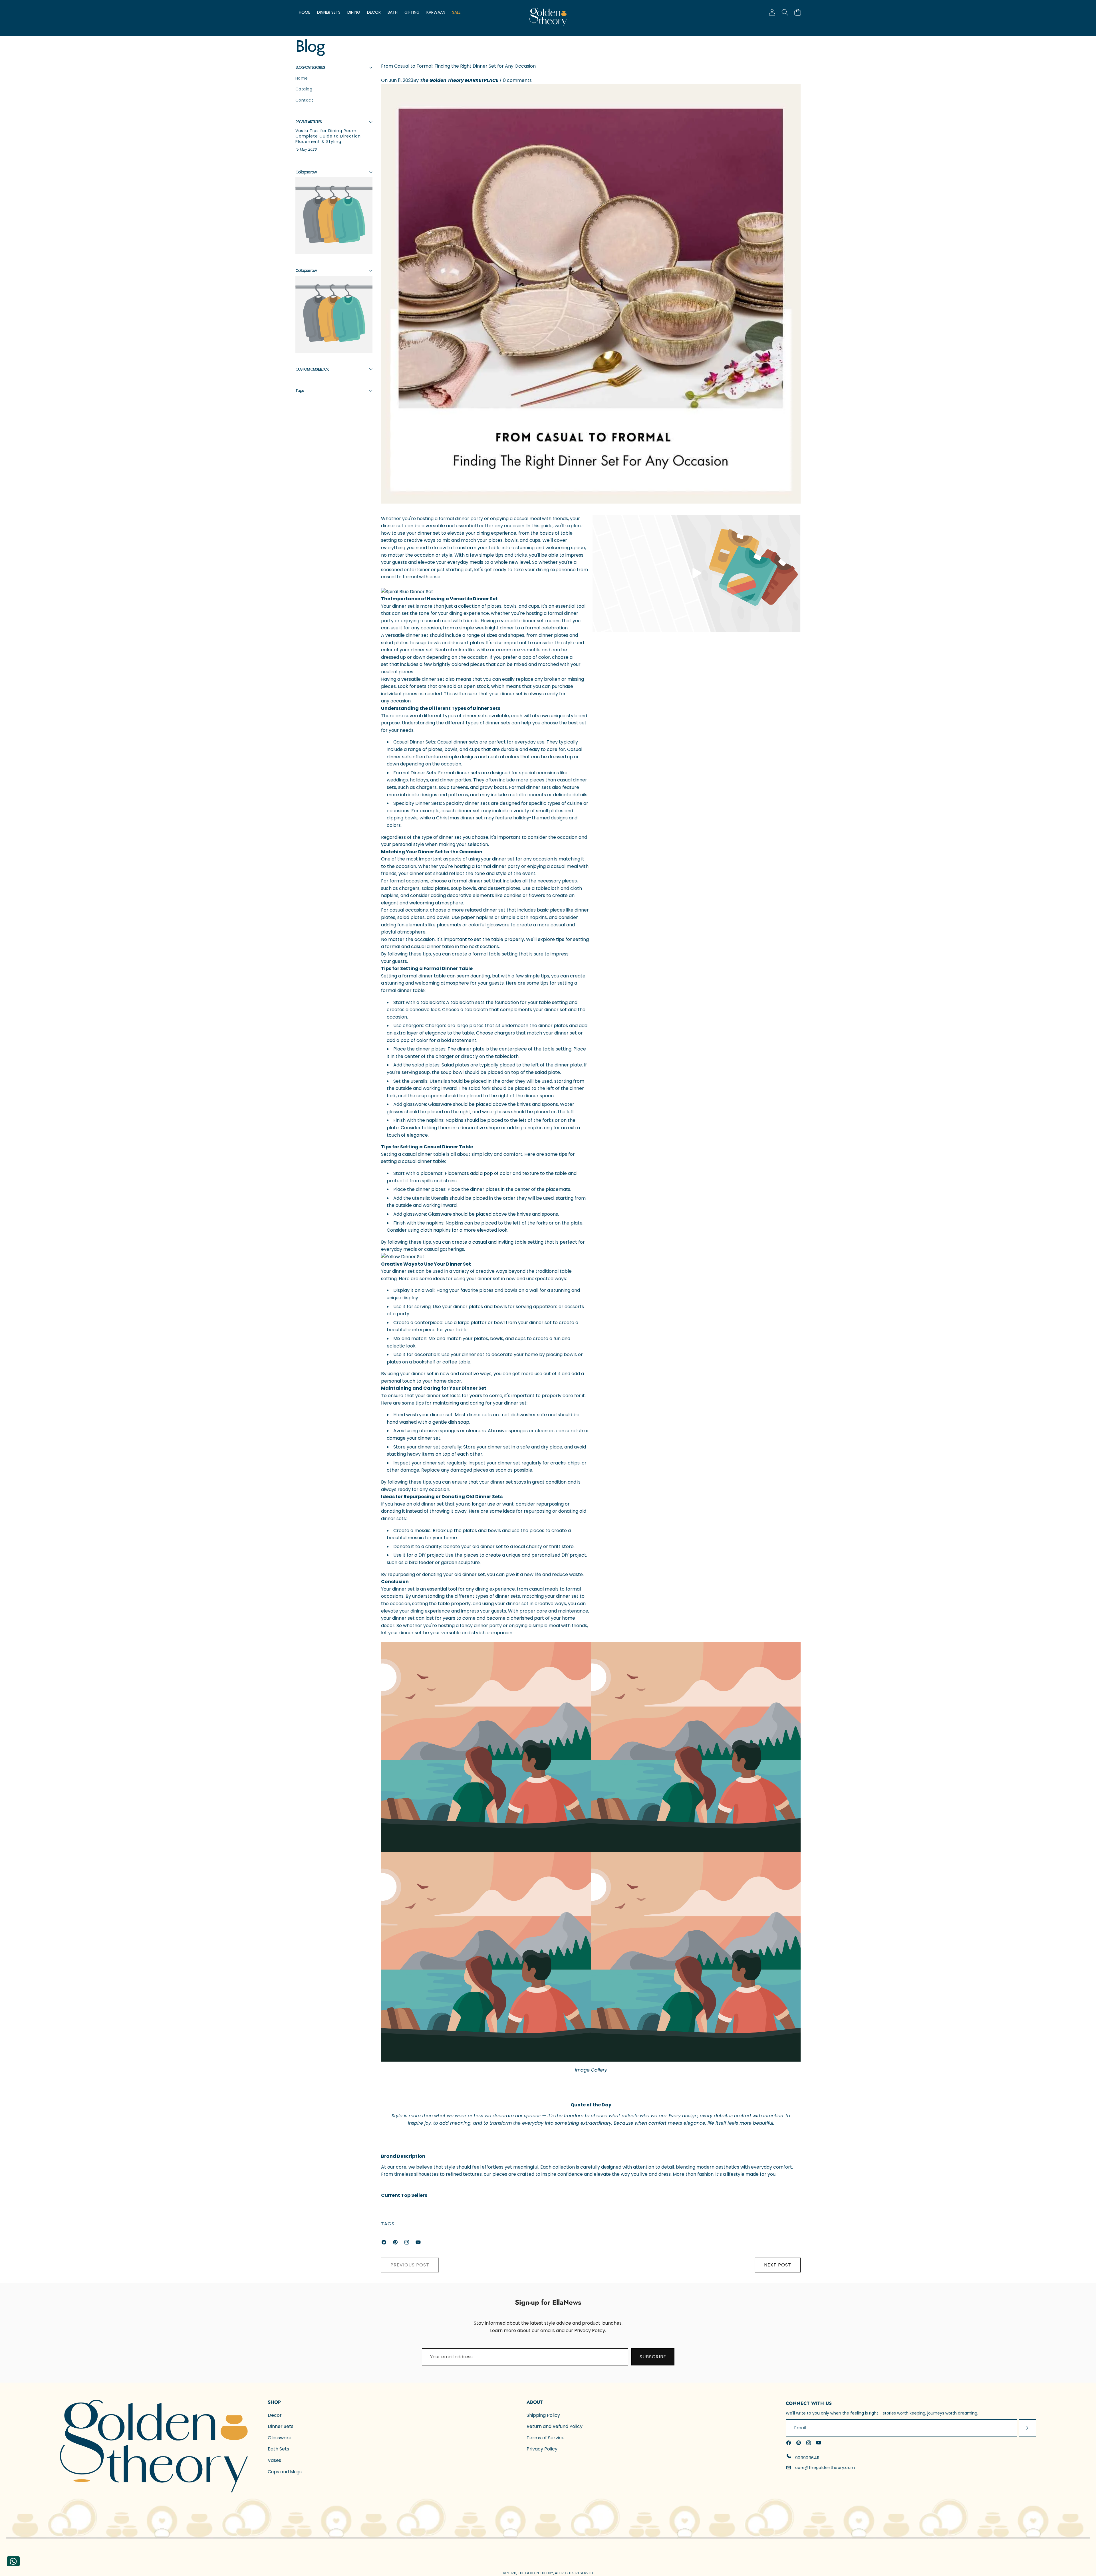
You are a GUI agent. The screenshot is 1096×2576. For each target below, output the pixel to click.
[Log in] (772, 12)
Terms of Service (546, 2438)
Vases (274, 2460)
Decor (275, 2415)
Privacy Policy (542, 2449)
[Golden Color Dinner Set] (485, 1257)
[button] (798, 12)
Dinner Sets (281, 2426)
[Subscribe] (1027, 2428)
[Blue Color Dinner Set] (407, 592)
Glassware (280, 2438)
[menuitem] (334, 78)
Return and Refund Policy (555, 2426)
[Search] (785, 12)
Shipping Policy (543, 2415)
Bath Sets (278, 2449)
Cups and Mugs (285, 2472)
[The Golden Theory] (548, 18)
